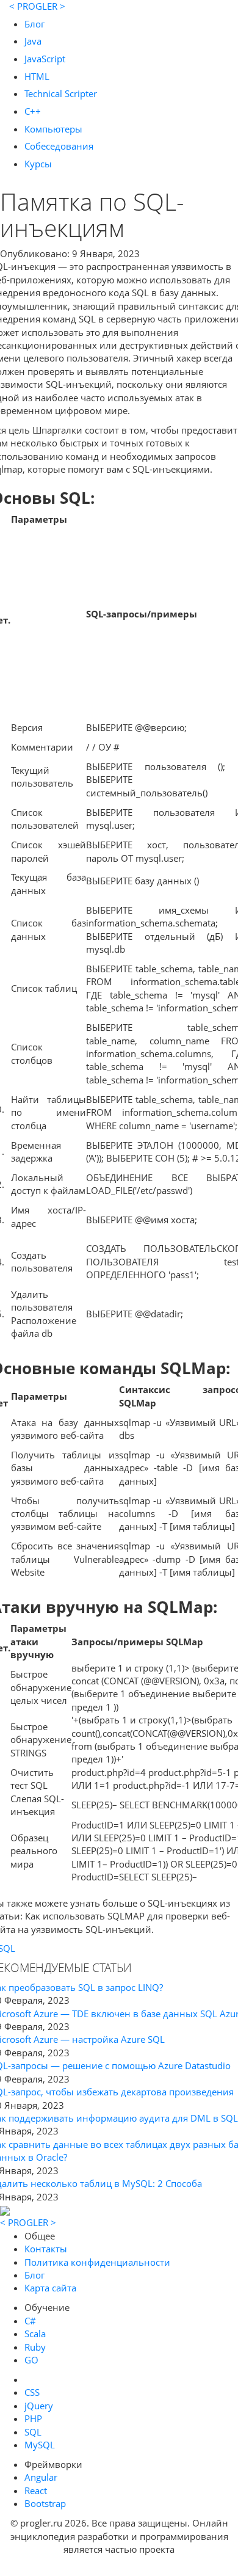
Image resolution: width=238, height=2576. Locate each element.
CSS (32, 2392)
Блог (34, 24)
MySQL (40, 2445)
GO (31, 2360)
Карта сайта (50, 2288)
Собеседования (59, 146)
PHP (33, 2418)
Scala (35, 2334)
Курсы (38, 164)
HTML (37, 76)
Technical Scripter (61, 93)
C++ (33, 111)
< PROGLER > (37, 6)
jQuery (39, 2406)
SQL (33, 2432)
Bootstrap (45, 2503)
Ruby (35, 2347)
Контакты (46, 2249)
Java (33, 41)
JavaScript (45, 59)
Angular (41, 2477)
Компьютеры (53, 129)
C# (30, 2321)
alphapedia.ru (119, 2567)
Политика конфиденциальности (97, 2262)
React (36, 2490)
